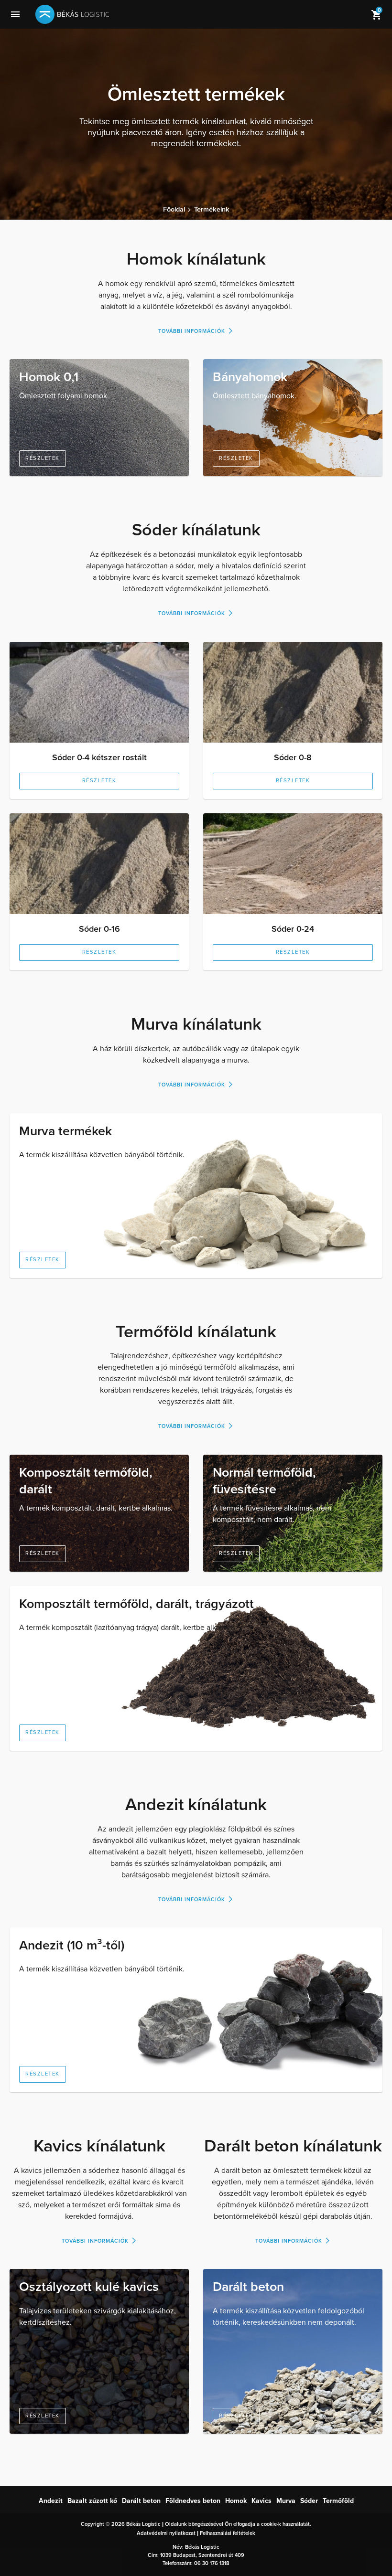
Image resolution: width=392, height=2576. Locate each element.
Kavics (261, 2501)
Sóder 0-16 (99, 929)
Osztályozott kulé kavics (89, 2287)
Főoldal (174, 210)
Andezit (51, 2501)
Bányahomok (250, 377)
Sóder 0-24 (293, 929)
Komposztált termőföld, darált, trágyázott (136, 1604)
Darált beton (248, 2287)
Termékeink (212, 210)
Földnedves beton (193, 2501)
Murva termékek (65, 1131)
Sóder (309, 2501)
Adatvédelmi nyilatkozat (166, 2533)
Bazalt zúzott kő (92, 2501)
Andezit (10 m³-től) (72, 1945)
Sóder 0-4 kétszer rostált (99, 757)
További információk (192, 331)
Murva (286, 2501)
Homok (236, 2501)
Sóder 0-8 (293, 757)
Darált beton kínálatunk (293, 2146)
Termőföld (338, 2501)
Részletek (43, 458)
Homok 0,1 (49, 377)
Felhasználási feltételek (228, 2533)
